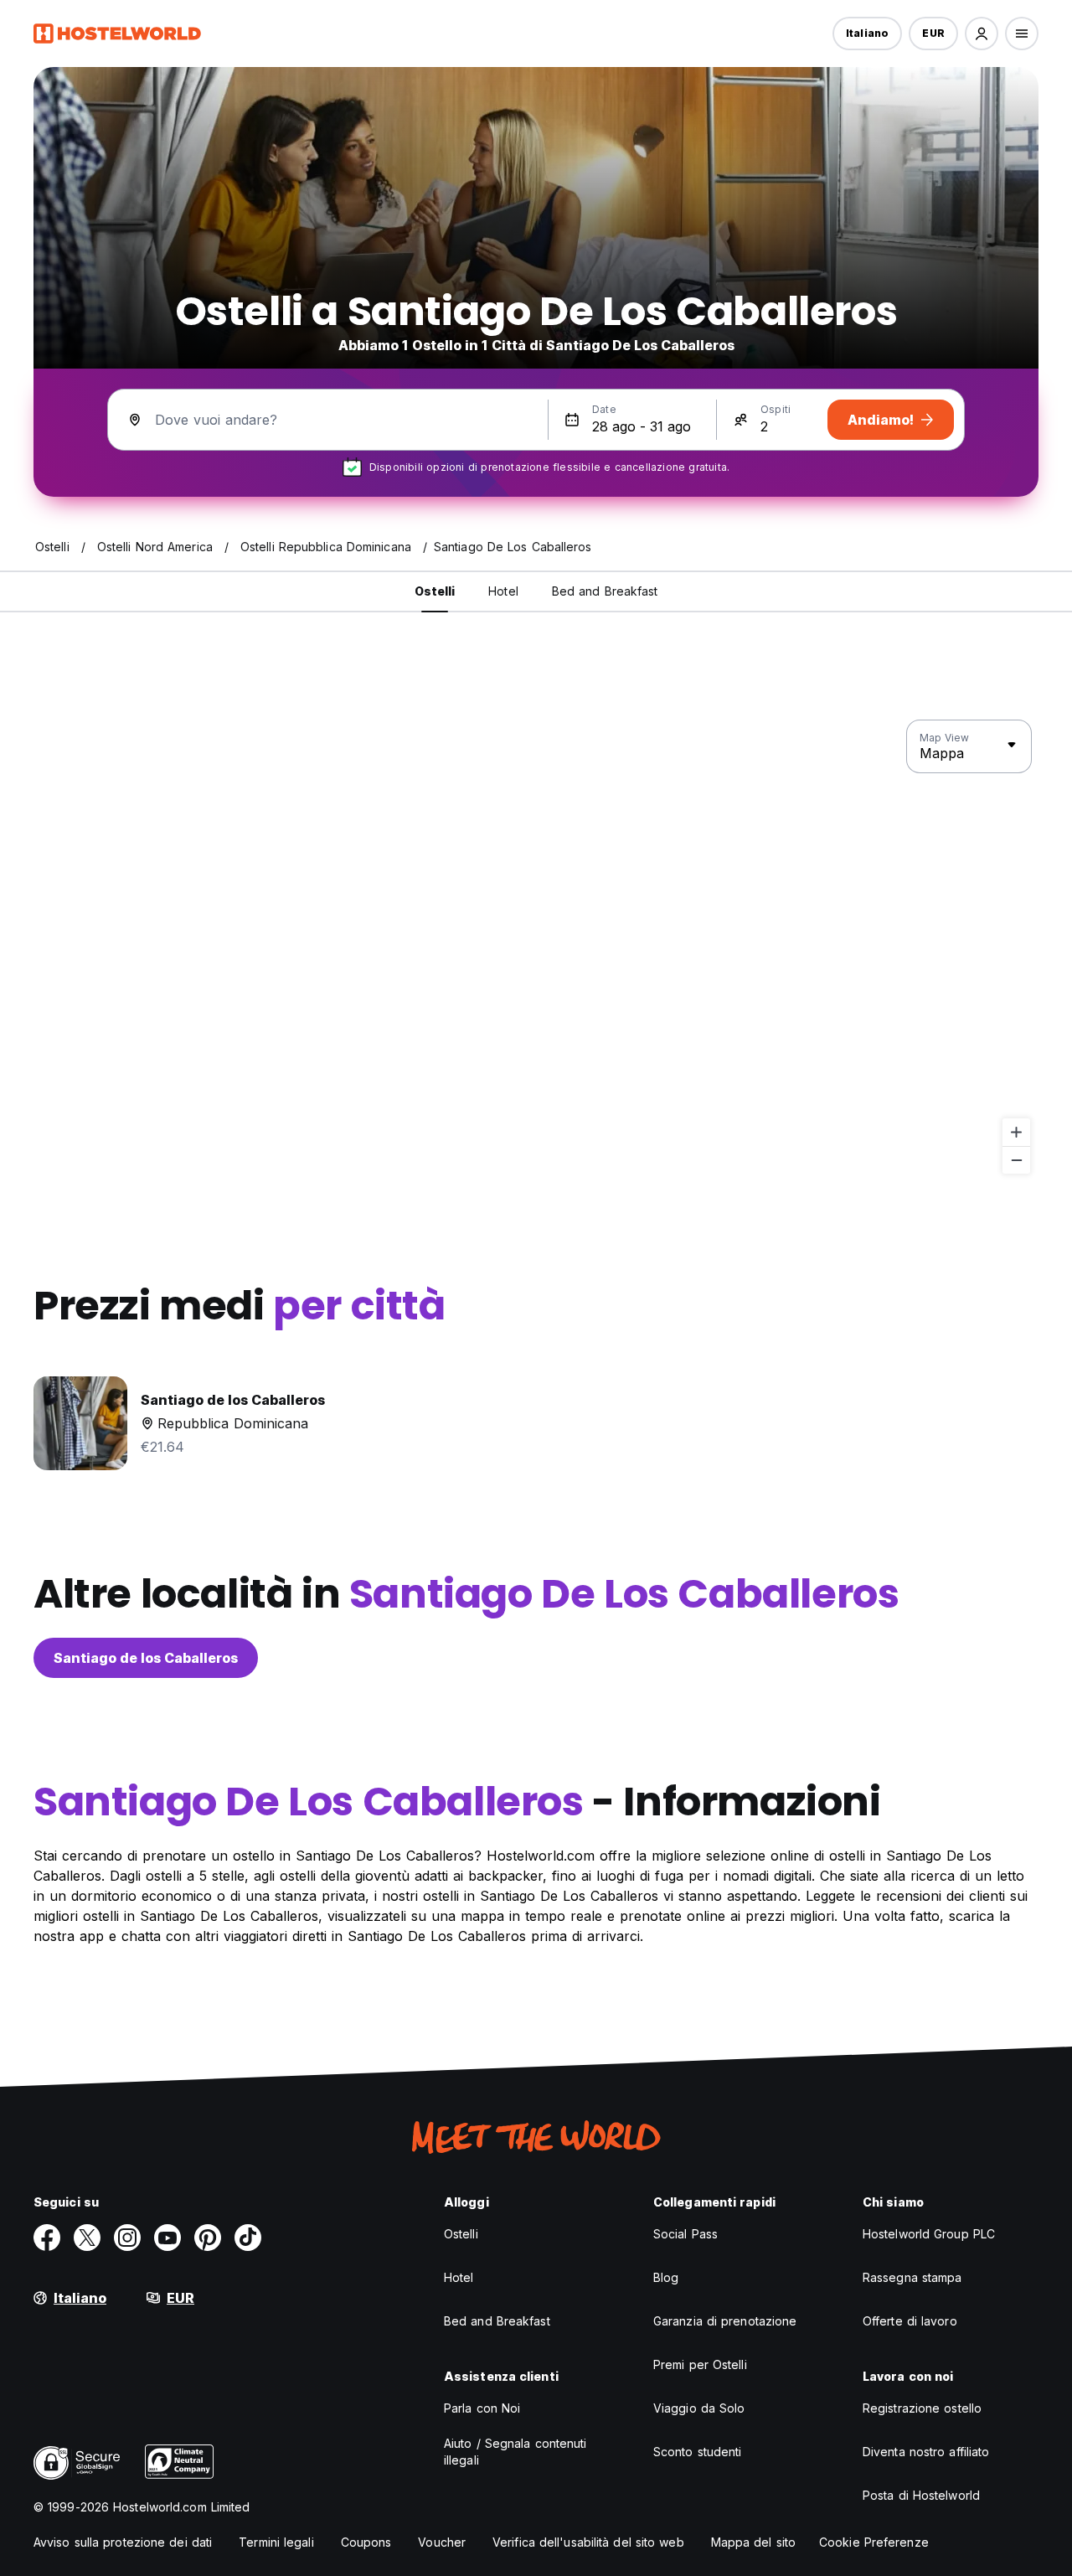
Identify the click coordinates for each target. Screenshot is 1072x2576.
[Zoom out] (1016, 1160)
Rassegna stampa (912, 2277)
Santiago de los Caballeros (146, 1658)
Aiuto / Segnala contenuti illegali (515, 2452)
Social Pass (685, 2234)
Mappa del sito (753, 2542)
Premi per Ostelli (700, 2364)
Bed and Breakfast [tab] (605, 591)
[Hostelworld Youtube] (167, 2238)
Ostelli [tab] (435, 591)
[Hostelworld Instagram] (127, 2238)
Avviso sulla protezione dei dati (123, 2542)
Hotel (459, 2277)
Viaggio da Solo (699, 2408)
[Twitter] (87, 2238)
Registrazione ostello (922, 2408)
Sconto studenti (698, 2452)
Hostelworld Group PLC (929, 2234)
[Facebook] (47, 2238)
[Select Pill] (982, 34)
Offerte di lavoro (910, 2321)
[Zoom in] (1016, 1132)
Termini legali (276, 2542)
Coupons (366, 2542)
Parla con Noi (482, 2408)
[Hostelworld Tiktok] (248, 2238)
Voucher (442, 2542)
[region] (536, 947)
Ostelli (461, 2234)
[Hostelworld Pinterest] (208, 2238)
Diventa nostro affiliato (926, 2452)
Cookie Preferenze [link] (874, 2542)
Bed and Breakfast (497, 2321)
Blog (666, 2277)
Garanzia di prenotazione (725, 2321)
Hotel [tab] (503, 591)
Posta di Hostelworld (921, 2495)
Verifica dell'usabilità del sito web (588, 2542)
